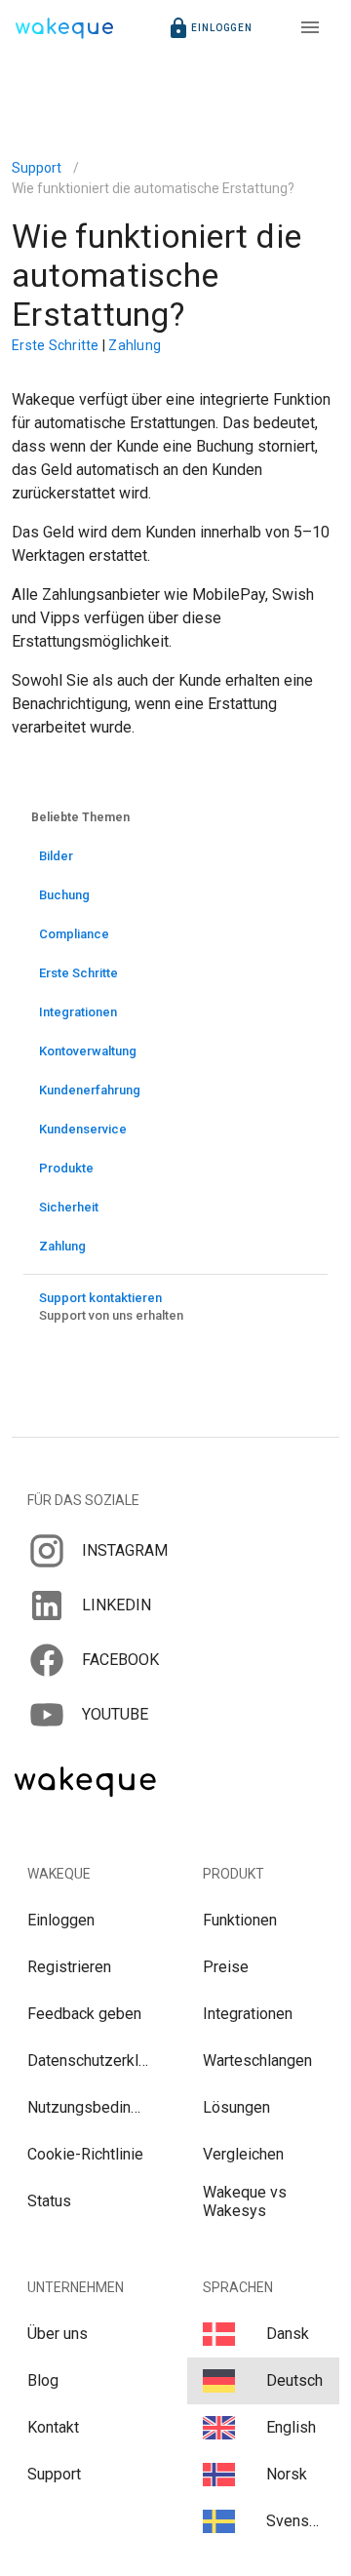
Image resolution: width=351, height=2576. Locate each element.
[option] (175, 856)
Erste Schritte (57, 345)
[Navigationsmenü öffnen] (310, 27)
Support (37, 168)
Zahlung (135, 345)
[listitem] (175, 1551)
